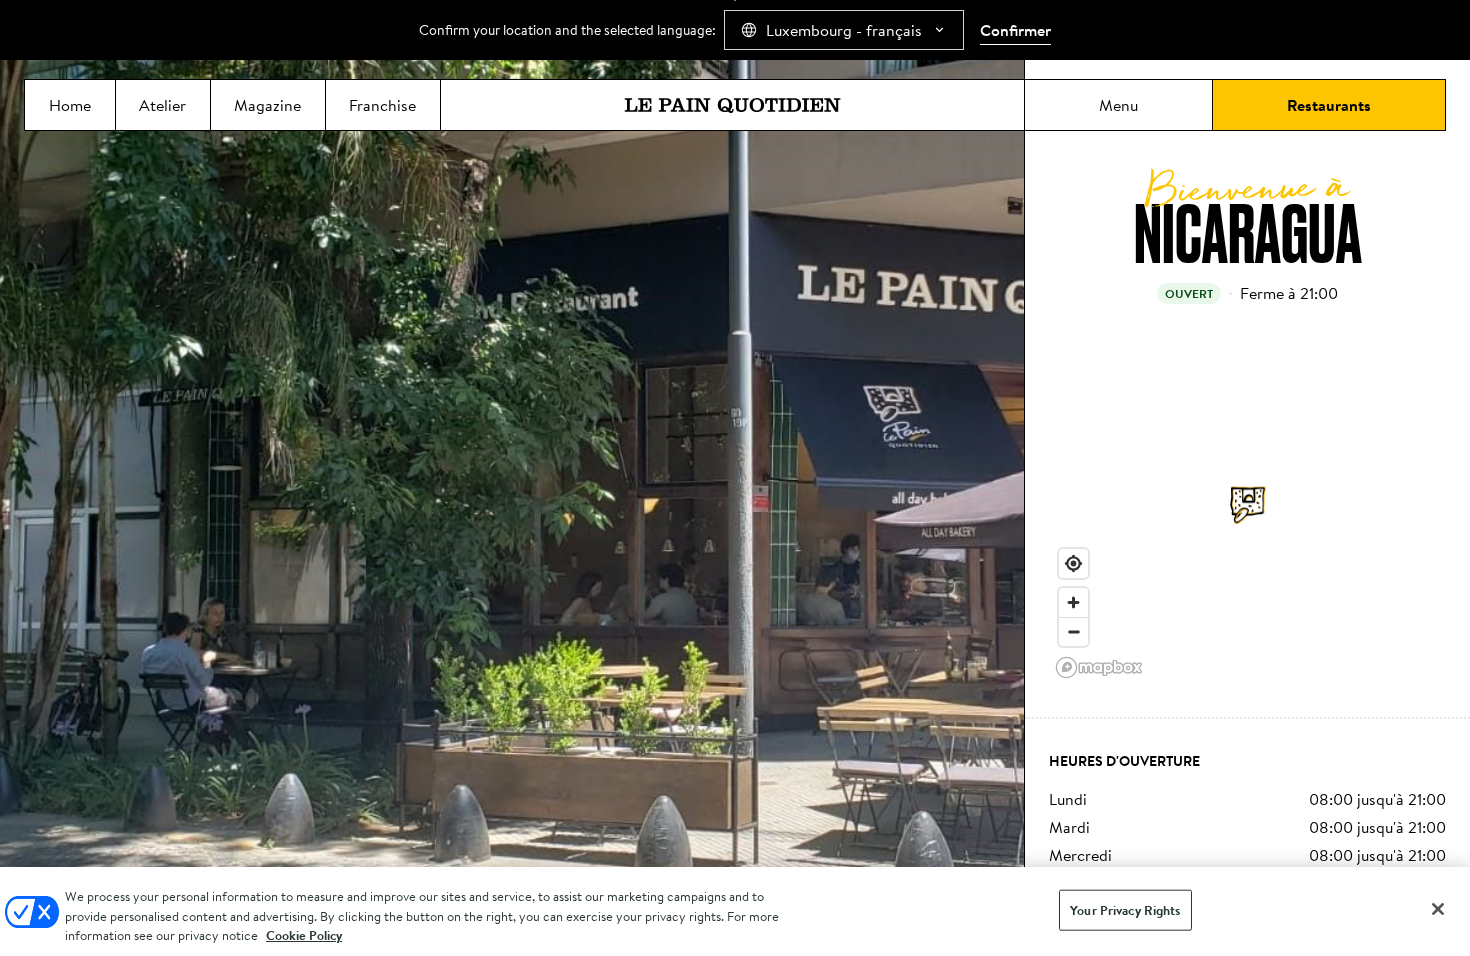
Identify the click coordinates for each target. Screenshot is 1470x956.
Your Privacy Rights (1125, 909)
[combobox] (844, 30)
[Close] (1438, 909)
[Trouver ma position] (1073, 563)
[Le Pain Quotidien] (732, 105)
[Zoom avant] (1073, 602)
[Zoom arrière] (1073, 631)
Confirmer (1015, 30)
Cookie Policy (304, 935)
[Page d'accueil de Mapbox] (1099, 667)
